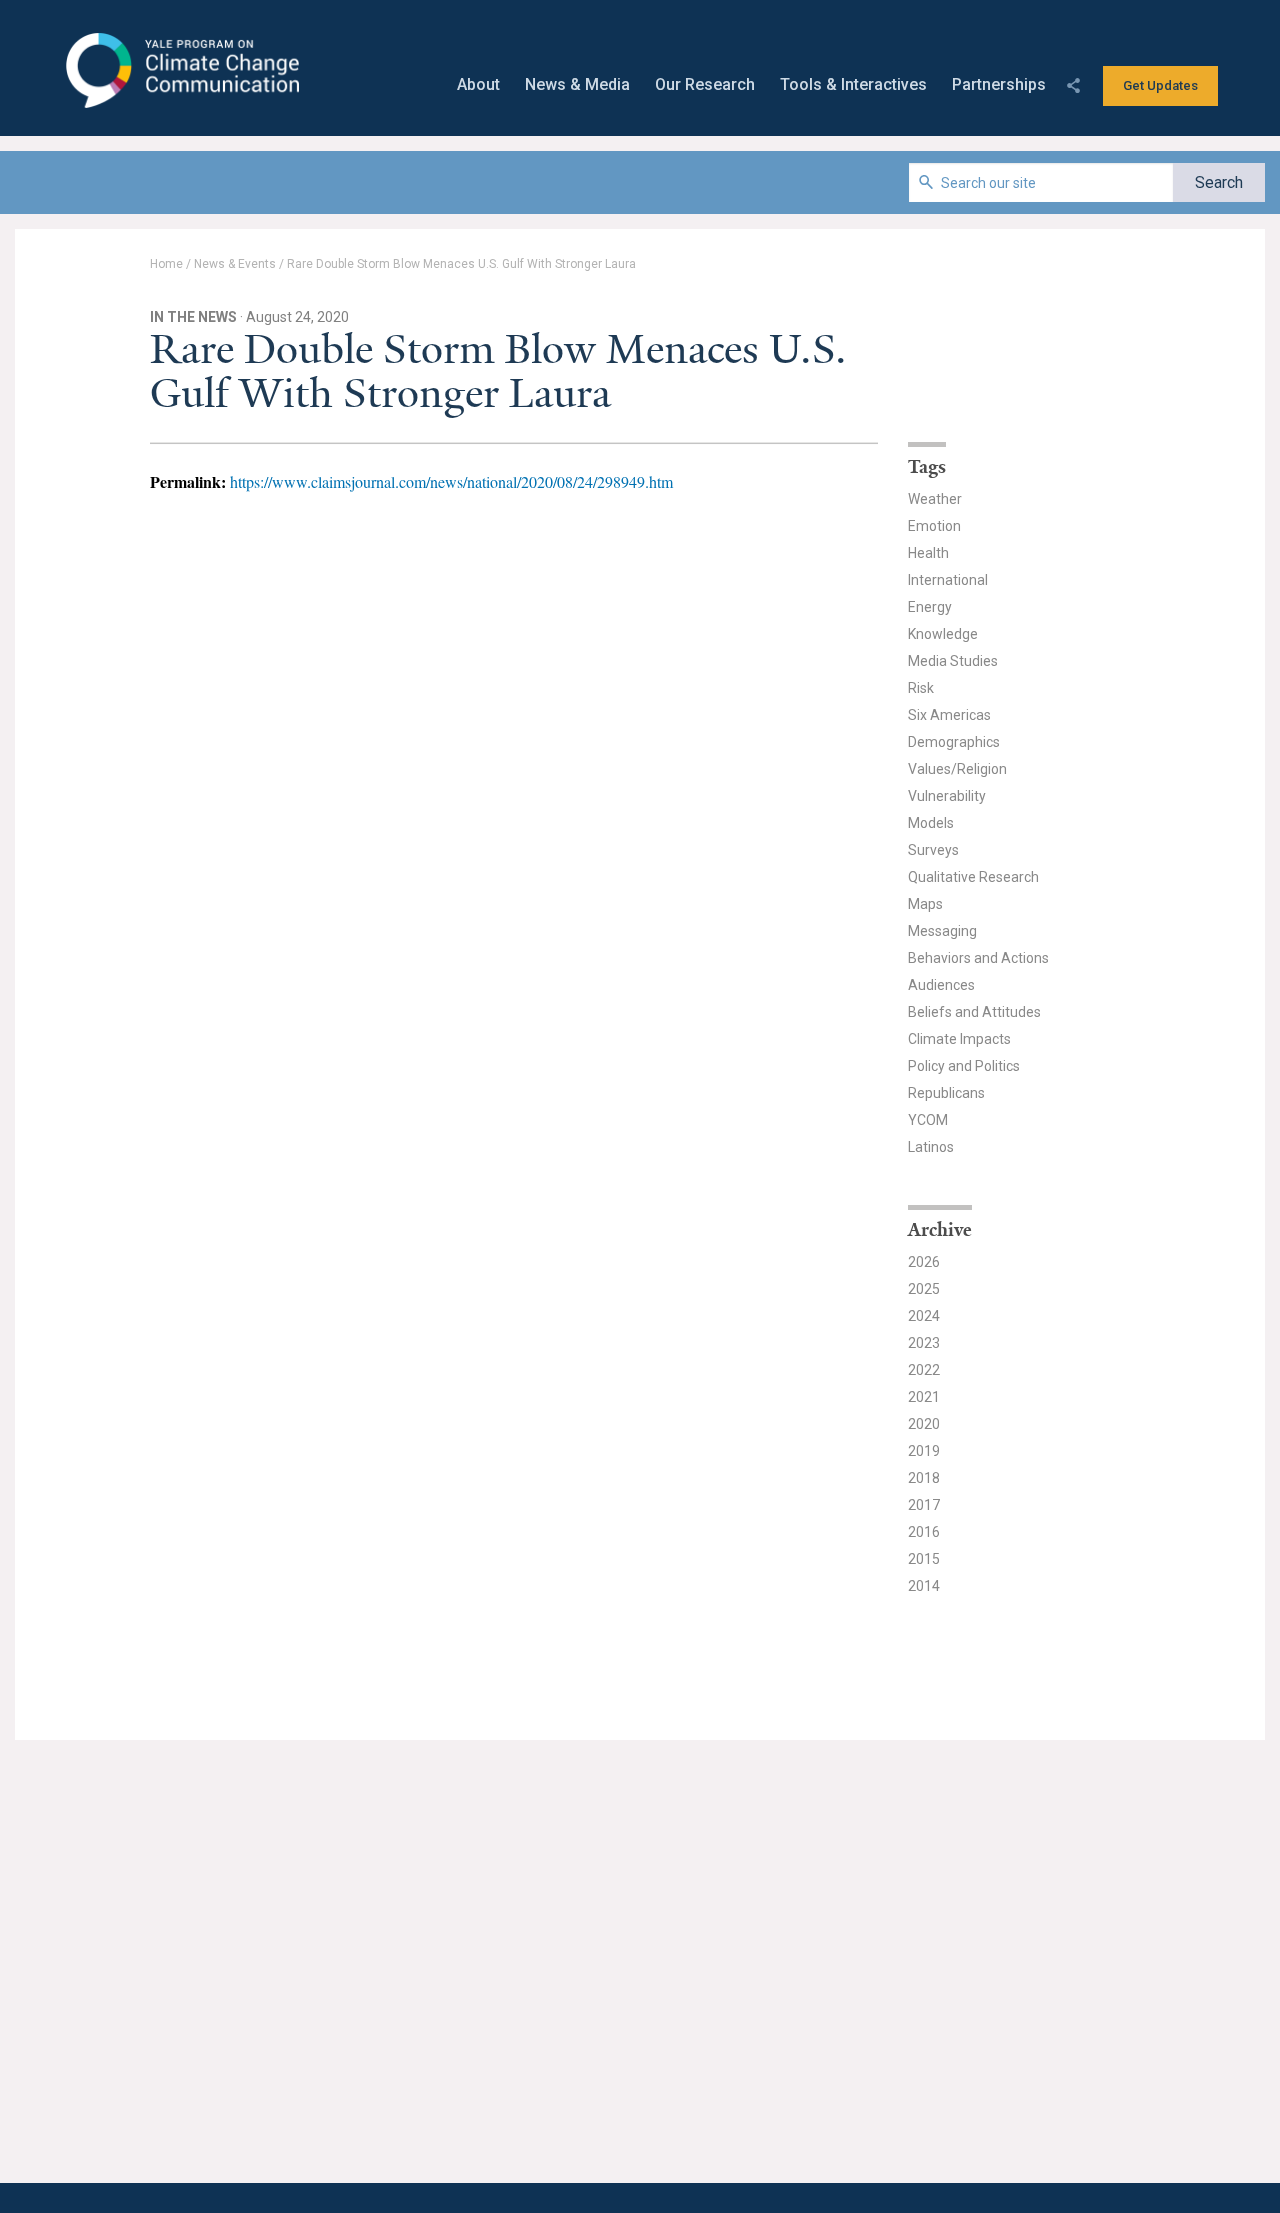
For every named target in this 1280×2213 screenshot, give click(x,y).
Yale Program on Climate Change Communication (180, 71)
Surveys (933, 850)
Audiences (941, 985)
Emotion (934, 526)
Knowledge (943, 634)
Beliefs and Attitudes (974, 1012)
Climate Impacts (959, 1039)
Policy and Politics (964, 1066)
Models (931, 823)
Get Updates (1160, 85)
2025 (924, 1289)
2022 (924, 1370)
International (948, 580)
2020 (924, 1424)
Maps (925, 904)
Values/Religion (957, 769)
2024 (924, 1316)
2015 (924, 1559)
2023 (924, 1343)
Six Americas (949, 715)
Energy (930, 607)
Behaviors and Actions (978, 958)
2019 (924, 1451)
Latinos (931, 1147)
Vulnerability (947, 796)
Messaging (942, 931)
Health (928, 553)
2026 (924, 1262)
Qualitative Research (973, 877)
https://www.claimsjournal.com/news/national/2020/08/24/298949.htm (451, 481)
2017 (924, 1505)
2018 (924, 1478)
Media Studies (953, 661)
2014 (924, 1586)
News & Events (235, 264)
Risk (921, 688)
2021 (924, 1397)
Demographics (954, 742)
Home (166, 264)
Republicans (946, 1093)
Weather (935, 499)
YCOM (928, 1120)
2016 (924, 1532)
